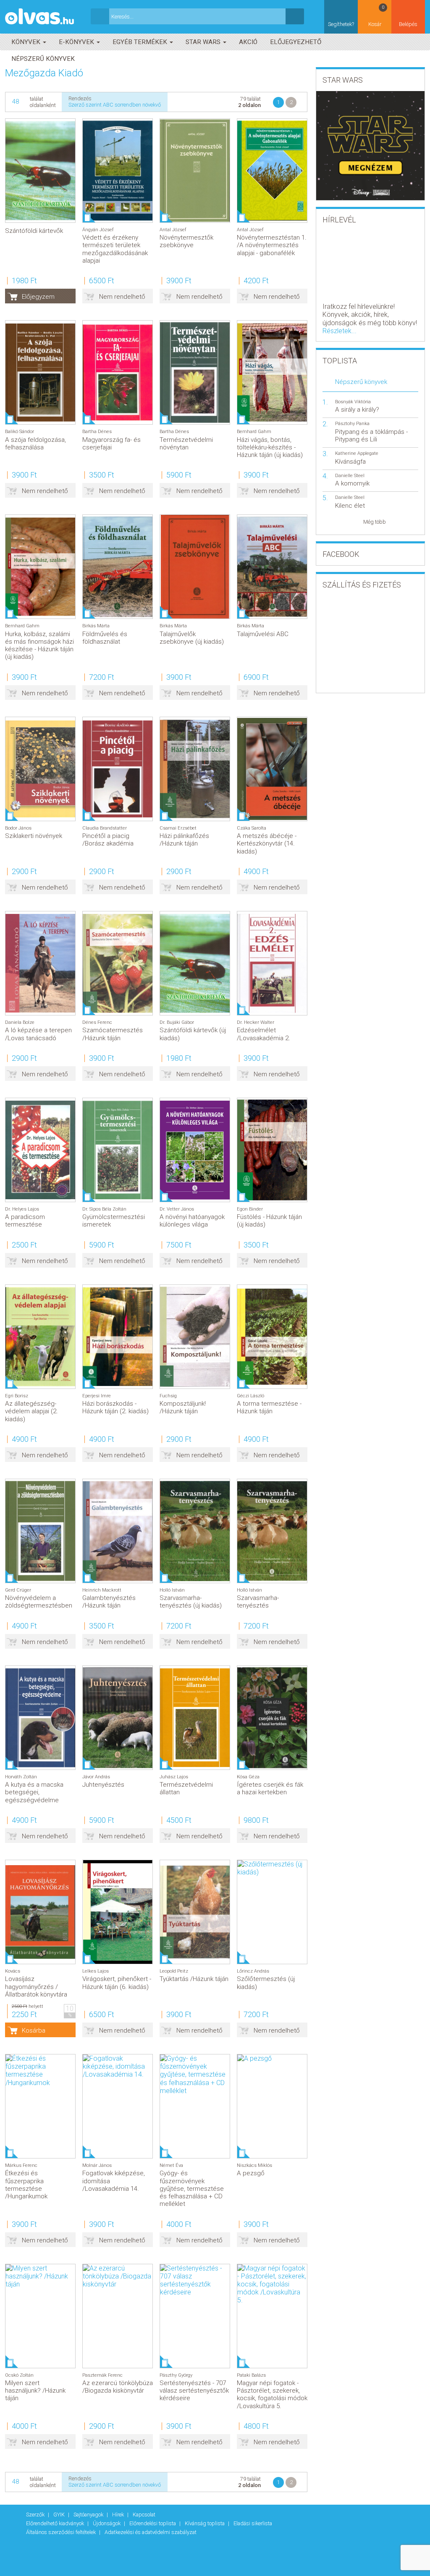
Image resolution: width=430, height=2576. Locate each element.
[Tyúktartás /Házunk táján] (195, 1912)
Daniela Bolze (20, 1022)
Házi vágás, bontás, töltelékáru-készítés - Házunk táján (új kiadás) (270, 447)
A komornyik (352, 483)
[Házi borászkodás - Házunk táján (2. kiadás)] (118, 1337)
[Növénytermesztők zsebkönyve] (195, 171)
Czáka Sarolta (252, 828)
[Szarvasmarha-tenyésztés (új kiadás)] (195, 1531)
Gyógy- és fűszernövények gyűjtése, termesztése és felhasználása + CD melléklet (192, 2188)
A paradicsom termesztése (25, 1221)
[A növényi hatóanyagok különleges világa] (195, 1150)
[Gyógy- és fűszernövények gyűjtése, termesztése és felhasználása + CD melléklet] (195, 2075)
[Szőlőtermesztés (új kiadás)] (272, 1868)
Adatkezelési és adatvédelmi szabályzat (151, 2532)
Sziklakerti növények (34, 836)
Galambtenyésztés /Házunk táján (109, 1602)
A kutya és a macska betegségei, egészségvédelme (34, 1792)
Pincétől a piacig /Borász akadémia (108, 840)
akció (248, 42)
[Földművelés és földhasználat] (118, 567)
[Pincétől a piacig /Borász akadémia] (118, 769)
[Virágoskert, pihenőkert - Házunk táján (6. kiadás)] (118, 1912)
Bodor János (18, 828)
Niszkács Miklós (254, 2165)
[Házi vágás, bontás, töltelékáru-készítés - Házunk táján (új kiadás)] (272, 372)
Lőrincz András (253, 1971)
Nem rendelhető (122, 297)
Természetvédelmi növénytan (186, 444)
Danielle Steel (350, 476)
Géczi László (250, 1396)
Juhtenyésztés (103, 1785)
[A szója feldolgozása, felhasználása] (40, 372)
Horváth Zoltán (21, 1777)
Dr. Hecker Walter (256, 1022)
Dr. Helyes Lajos (22, 1209)
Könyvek (27, 42)
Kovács (13, 1971)
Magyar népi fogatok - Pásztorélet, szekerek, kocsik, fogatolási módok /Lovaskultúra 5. (272, 2395)
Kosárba (34, 2031)
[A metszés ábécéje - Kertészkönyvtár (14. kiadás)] (272, 769)
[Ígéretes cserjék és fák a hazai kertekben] (272, 1718)
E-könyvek (77, 42)
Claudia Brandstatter (105, 828)
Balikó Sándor (20, 432)
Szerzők (36, 2515)
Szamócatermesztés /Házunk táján (113, 1034)
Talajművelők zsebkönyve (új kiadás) (192, 638)
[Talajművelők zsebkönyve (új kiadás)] (195, 567)
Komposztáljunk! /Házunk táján (183, 1407)
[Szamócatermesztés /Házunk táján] (118, 963)
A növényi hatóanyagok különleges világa (192, 1221)
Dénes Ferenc (97, 1022)
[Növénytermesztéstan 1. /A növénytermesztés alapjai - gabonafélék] (272, 171)
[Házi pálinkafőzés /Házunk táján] (195, 769)
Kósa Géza (248, 1777)
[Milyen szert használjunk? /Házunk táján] (40, 2276)
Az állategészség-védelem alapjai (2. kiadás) (31, 1411)
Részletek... (340, 331)
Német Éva (171, 2165)
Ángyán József (98, 230)
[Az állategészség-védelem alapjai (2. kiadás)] (40, 1337)
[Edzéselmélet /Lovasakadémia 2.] (272, 963)
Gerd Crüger (18, 1590)
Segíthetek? (341, 24)
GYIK (60, 2515)
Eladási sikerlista (253, 2523)
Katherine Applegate (357, 453)
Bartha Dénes (97, 432)
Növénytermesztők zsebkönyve (186, 241)
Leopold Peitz (174, 1971)
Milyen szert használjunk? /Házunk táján (35, 2391)
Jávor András (96, 1777)
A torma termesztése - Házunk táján (269, 1407)
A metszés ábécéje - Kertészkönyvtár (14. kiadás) (267, 843)
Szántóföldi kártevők (34, 231)
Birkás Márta (96, 626)
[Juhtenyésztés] (118, 1718)
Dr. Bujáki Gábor (177, 1022)
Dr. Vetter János (177, 1209)
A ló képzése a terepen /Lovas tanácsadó (38, 1034)
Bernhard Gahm (254, 432)
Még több (375, 522)
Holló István (172, 1590)
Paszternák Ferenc (102, 2375)
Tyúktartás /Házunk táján (194, 1979)
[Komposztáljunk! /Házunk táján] (195, 1337)
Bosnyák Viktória (353, 402)
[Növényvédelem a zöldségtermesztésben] (40, 1531)
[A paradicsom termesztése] (40, 1150)
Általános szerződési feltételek (62, 2532)
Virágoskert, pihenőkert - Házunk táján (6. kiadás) (117, 1983)
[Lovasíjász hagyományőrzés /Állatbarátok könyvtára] (40, 1912)
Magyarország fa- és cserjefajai (111, 444)
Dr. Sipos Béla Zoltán (104, 1209)
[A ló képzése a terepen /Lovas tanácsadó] (40, 963)
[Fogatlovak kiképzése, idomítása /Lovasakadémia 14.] (118, 2067)
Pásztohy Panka (352, 424)
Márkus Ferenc (21, 2165)
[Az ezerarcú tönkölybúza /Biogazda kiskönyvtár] (118, 2276)
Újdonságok (107, 2523)
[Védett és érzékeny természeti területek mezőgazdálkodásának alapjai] (118, 171)
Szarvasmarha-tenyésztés (258, 1602)
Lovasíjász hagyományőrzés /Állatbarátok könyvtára (36, 1986)
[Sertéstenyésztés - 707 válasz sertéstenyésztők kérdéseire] (195, 2280)
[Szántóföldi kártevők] (40, 171)
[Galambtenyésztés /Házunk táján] (118, 1531)
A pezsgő (251, 2173)
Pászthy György (176, 2375)
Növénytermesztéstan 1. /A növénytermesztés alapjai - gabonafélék (272, 245)
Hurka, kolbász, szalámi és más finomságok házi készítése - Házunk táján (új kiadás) (39, 646)
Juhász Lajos (174, 1777)
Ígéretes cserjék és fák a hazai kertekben (270, 1788)
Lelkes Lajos (96, 1971)
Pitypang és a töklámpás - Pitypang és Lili (371, 436)
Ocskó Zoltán (19, 2375)
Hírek (119, 2515)
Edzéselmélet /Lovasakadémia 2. (264, 1034)
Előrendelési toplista (153, 2523)
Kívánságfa (350, 462)
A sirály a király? (357, 410)
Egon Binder (250, 1209)
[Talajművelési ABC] (272, 567)
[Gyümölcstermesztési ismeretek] (118, 1150)
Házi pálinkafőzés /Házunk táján (184, 840)
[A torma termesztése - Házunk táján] (272, 1337)
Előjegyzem (38, 297)
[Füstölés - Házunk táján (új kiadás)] (272, 1150)
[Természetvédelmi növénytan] (195, 372)
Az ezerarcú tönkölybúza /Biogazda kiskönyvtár (118, 2387)
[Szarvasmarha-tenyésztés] (272, 1531)
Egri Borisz (17, 1396)
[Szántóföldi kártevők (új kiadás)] (195, 963)
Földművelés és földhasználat (105, 638)
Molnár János (97, 2165)
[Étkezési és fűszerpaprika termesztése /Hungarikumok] (40, 2071)
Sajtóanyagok (89, 2515)
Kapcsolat (144, 2515)
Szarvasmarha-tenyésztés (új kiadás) (191, 1602)
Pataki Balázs (251, 2375)
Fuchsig (168, 1396)
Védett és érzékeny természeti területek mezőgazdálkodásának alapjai (115, 249)
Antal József (173, 230)
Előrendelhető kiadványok (56, 2523)
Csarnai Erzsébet (178, 828)
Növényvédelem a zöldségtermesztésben (39, 1602)
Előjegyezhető (296, 42)
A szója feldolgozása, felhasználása (35, 444)
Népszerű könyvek (43, 59)
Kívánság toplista (205, 2523)
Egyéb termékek (141, 42)
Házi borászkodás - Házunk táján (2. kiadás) (115, 1407)
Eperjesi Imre (97, 1396)
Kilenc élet (350, 506)
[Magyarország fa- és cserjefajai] (118, 372)
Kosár (376, 16)
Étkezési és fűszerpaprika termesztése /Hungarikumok (26, 2185)
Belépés (408, 24)
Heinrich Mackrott (102, 1590)
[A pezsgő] (272, 2058)
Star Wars (204, 42)
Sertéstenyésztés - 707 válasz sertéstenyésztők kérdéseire (194, 2391)
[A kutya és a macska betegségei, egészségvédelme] (40, 1718)
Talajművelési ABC (263, 634)
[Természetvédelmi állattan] (195, 1718)
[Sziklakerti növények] (40, 769)
